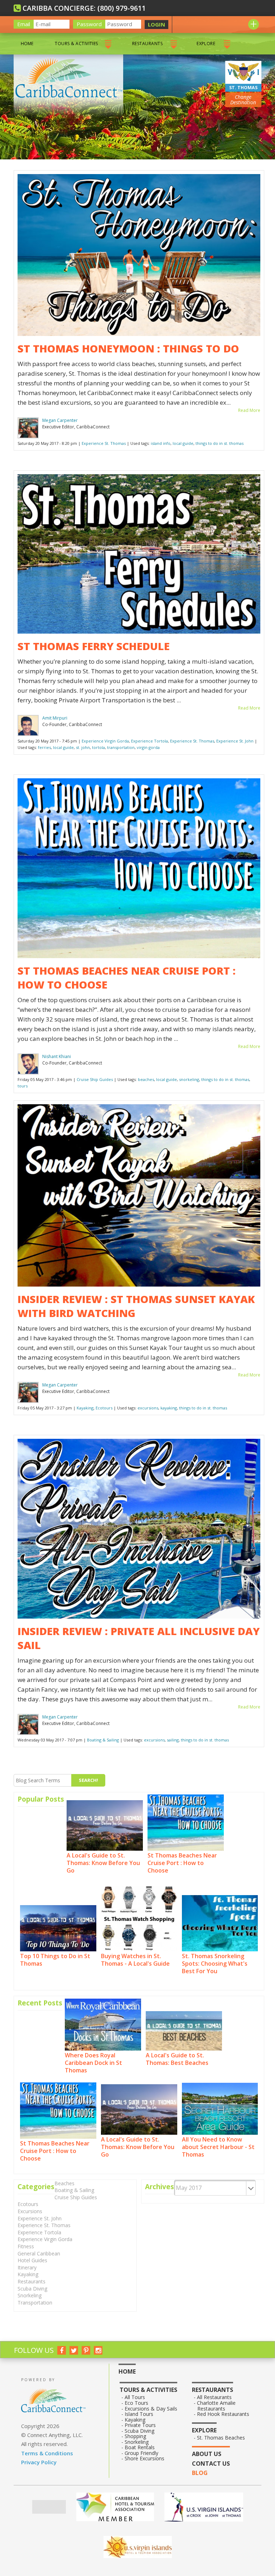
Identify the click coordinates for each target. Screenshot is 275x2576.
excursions (148, 1408)
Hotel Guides (32, 2260)
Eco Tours (137, 2403)
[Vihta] (138, 2547)
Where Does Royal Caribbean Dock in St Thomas (93, 2063)
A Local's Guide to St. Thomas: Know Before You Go (103, 1863)
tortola (98, 747)
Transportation (35, 2303)
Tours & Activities (76, 44)
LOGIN (156, 24)
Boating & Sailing (103, 1740)
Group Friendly (142, 2453)
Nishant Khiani (57, 1056)
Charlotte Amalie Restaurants (216, 2406)
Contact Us (211, 2464)
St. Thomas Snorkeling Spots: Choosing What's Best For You (215, 1963)
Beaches (64, 2183)
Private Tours (140, 2425)
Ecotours (104, 1408)
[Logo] (204, 2507)
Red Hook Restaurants (223, 2414)
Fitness (26, 2246)
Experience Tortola (149, 741)
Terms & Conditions (47, 2453)
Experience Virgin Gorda (105, 741)
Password (89, 24)
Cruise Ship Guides (95, 1079)
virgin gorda (148, 747)
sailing (173, 1740)
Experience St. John (235, 741)
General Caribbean (39, 2253)
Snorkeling (30, 2295)
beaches (146, 1079)
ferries (44, 747)
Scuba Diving (32, 2289)
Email (24, 24)
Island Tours (139, 2414)
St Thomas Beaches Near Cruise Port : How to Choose (182, 1863)
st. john (83, 747)
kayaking (169, 1408)
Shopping (136, 2436)
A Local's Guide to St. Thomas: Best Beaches (177, 2059)
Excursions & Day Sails (151, 2409)
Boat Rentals (140, 2447)
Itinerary (27, 2267)
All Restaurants (214, 2397)
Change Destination (243, 100)
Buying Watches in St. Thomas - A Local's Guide (135, 1960)
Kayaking (85, 1408)
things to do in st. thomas (219, 443)
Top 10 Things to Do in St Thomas (55, 1960)
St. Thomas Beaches (221, 2438)
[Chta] (115, 2507)
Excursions (30, 2211)
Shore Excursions (145, 2459)
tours (23, 1086)
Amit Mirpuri (55, 718)
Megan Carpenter (60, 420)
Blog (200, 2473)
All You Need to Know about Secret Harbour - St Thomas (218, 2147)
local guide (183, 443)
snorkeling (189, 1079)
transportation (121, 747)
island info (161, 443)
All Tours (135, 2397)
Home (27, 44)
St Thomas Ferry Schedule (94, 646)
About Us (207, 2454)
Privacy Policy (39, 2462)
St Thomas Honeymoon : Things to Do (128, 348)
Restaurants (147, 44)
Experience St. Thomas (104, 443)
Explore (206, 44)
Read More (249, 410)
